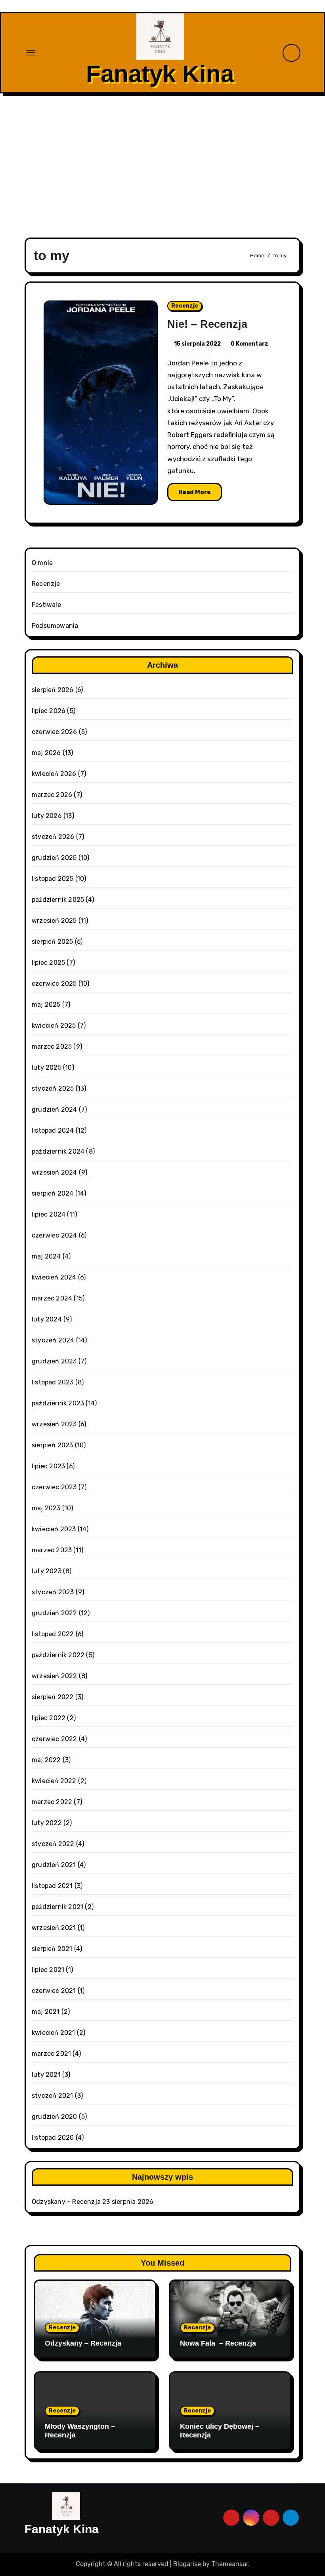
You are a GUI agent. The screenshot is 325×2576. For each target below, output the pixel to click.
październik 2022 (58, 1655)
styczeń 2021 (52, 2096)
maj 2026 (46, 753)
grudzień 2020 (54, 2117)
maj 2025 (46, 1005)
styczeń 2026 (53, 837)
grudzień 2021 (54, 1865)
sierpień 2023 (53, 1445)
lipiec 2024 (49, 1214)
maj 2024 (46, 1256)
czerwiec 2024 (54, 1235)
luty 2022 (47, 1823)
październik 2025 (58, 900)
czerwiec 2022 (54, 1739)
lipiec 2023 (48, 1466)
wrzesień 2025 (54, 921)
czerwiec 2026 (54, 732)
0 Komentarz (249, 344)
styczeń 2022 (53, 1844)
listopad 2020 (53, 2138)
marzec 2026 (52, 795)
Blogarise (187, 2564)
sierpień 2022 (53, 1697)
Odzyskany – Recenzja (66, 2202)
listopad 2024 (53, 1130)
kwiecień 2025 (54, 1026)
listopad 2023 (53, 1382)
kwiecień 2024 (54, 1277)
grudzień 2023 (54, 1361)
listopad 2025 (53, 879)
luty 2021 (46, 2075)
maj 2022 (46, 1760)
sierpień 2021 (52, 1949)
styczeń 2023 (53, 1592)
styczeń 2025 (53, 1088)
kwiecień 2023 (54, 1529)
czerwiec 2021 (54, 1991)
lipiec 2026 (49, 711)
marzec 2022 (52, 1802)
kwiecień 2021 (54, 2033)
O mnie (42, 563)
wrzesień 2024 (54, 1172)
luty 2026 (47, 816)
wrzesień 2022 (54, 1676)
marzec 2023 (52, 1550)
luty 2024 (47, 1319)
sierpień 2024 (53, 1193)
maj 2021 (46, 2012)
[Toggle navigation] (31, 53)
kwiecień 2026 (54, 774)
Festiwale (46, 605)
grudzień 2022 (54, 1613)
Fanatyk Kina (160, 74)
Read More (195, 492)
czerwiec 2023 (54, 1487)
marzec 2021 (51, 2054)
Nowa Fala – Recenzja (218, 2343)
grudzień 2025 (54, 858)
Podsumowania (55, 626)
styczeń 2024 (53, 1340)
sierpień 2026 (53, 690)
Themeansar (230, 2564)
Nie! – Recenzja (207, 324)
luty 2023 (47, 1571)
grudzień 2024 (54, 1109)
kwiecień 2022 (54, 1781)
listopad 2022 (53, 1634)
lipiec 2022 (49, 1718)
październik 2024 (58, 1151)
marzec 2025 (52, 1047)
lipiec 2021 (48, 1970)
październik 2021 (57, 1907)
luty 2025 (47, 1067)
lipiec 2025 (48, 963)
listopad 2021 (52, 1886)
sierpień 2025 (53, 942)
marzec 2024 (52, 1298)
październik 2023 (58, 1403)
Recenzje (185, 306)
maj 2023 (46, 1508)
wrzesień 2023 (54, 1424)
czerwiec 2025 (54, 984)
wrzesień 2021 (54, 1928)
